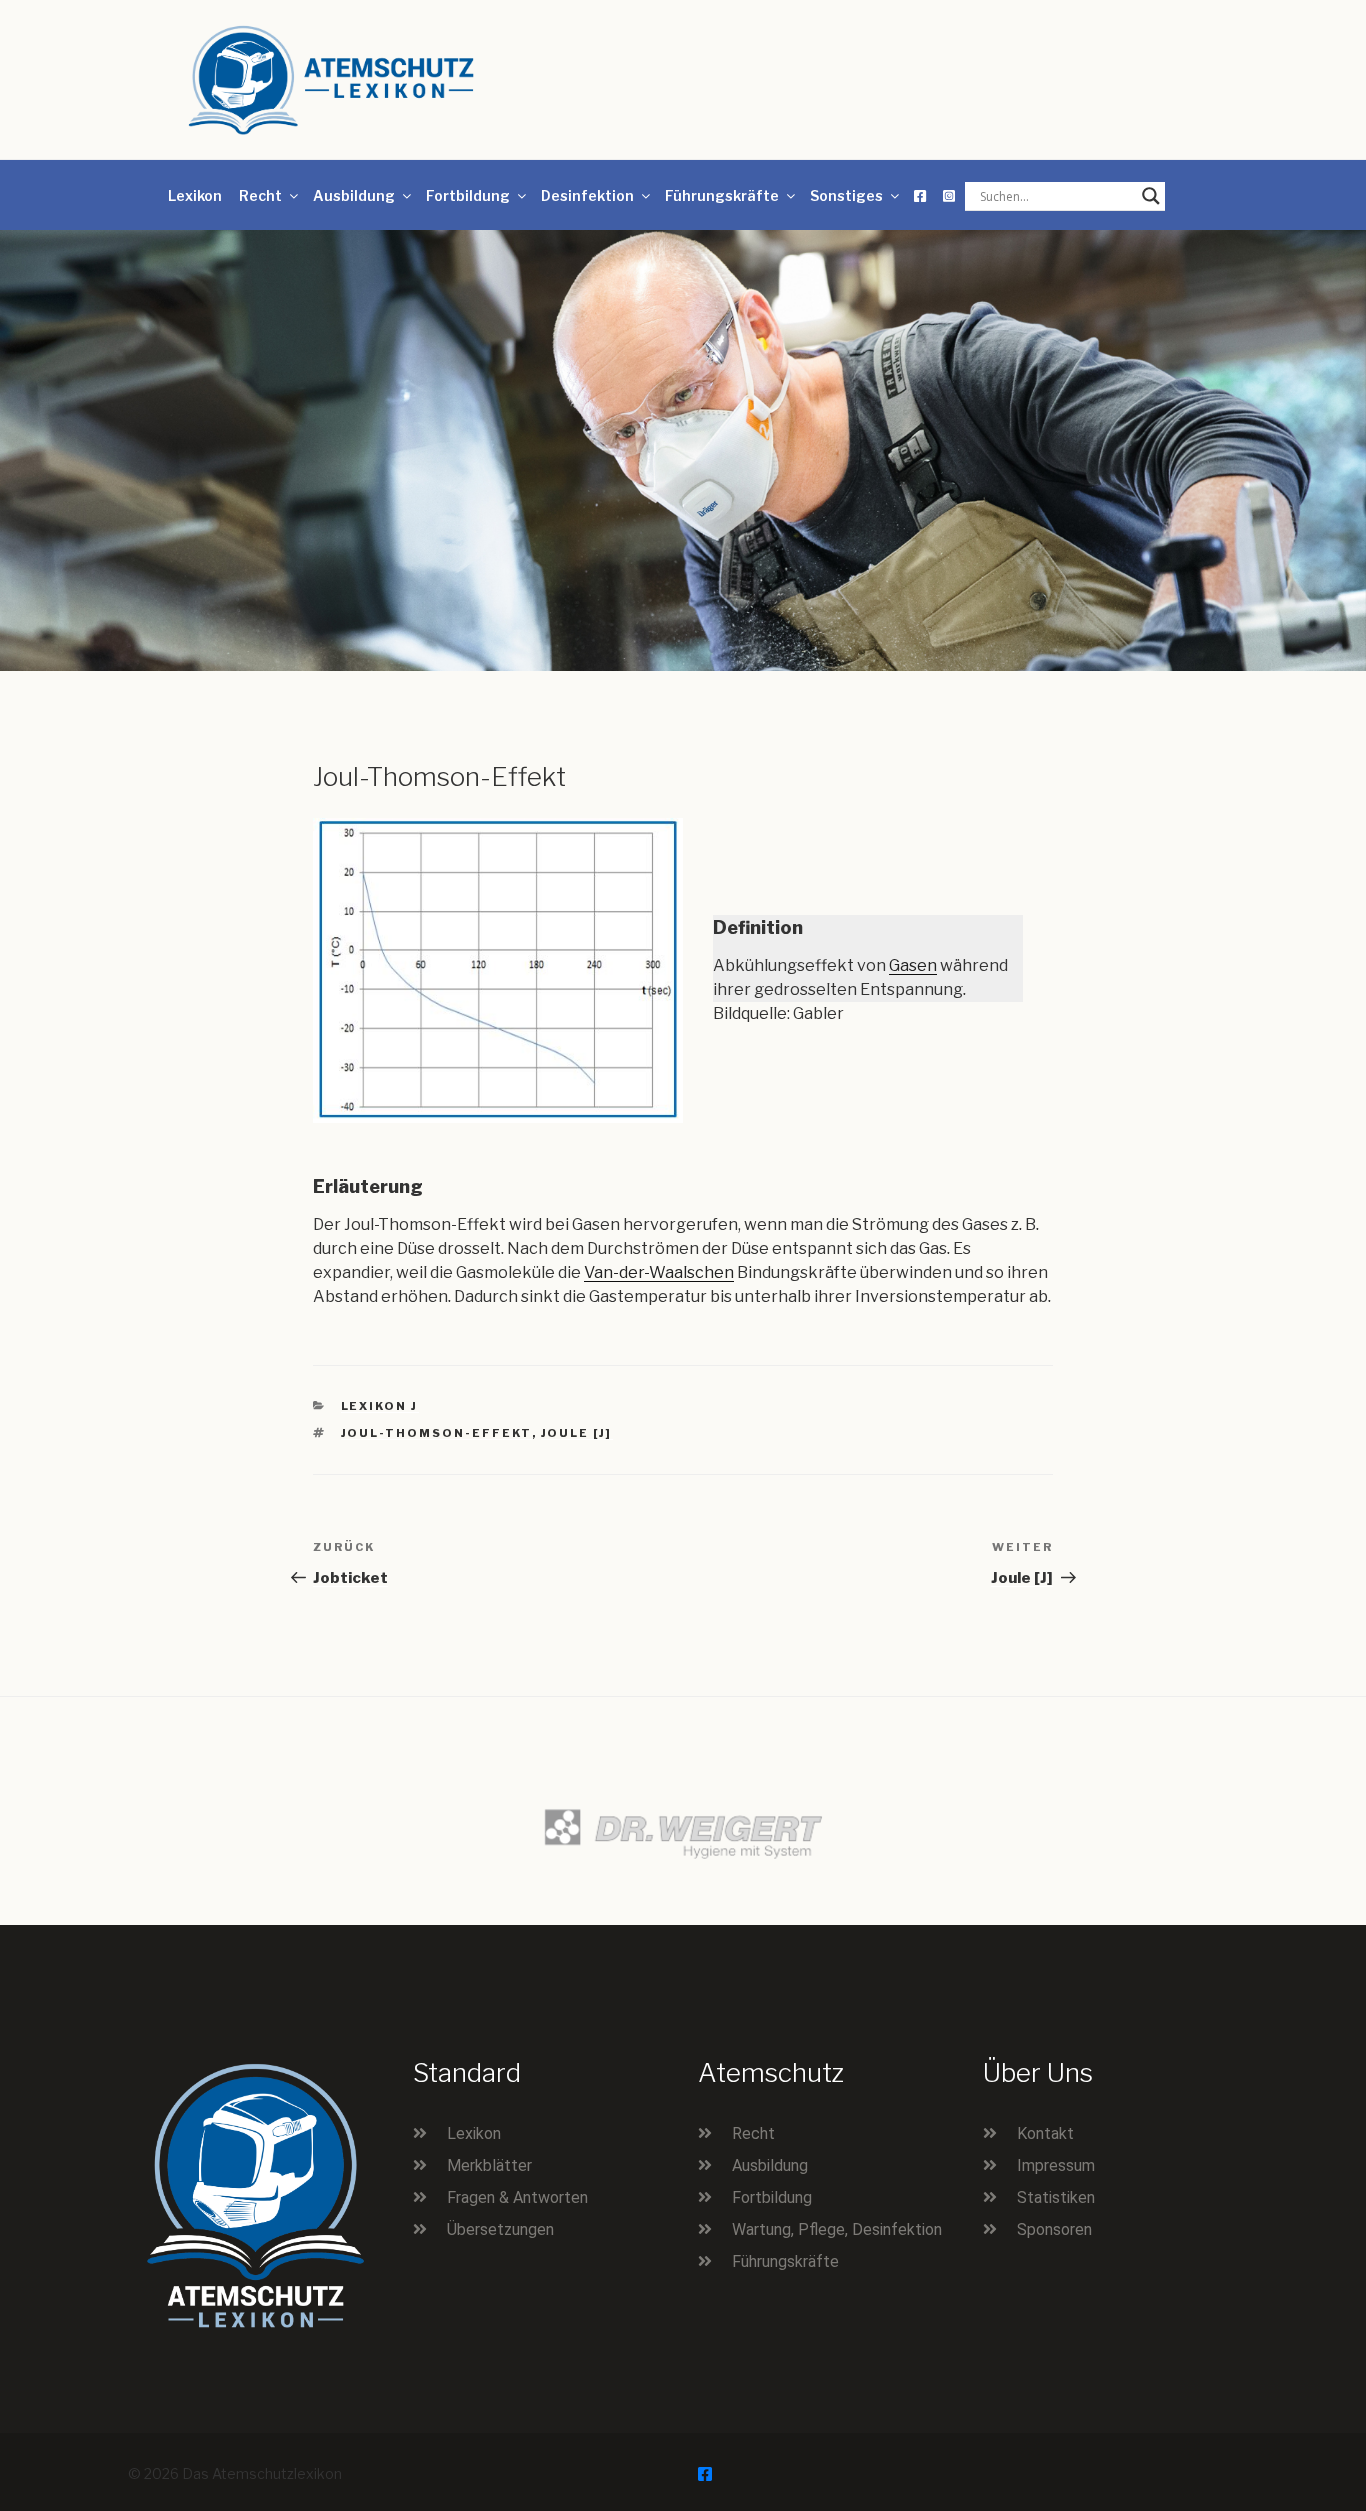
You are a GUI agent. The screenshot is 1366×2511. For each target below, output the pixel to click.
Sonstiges (846, 195)
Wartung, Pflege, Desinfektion (837, 2229)
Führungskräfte (722, 195)
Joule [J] (577, 1433)
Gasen (913, 965)
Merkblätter (489, 2165)
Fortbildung (468, 195)
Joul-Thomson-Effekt (436, 1433)
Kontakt (1045, 2133)
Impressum (1056, 2165)
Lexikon (195, 195)
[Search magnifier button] (1151, 196)
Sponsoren (1054, 2229)
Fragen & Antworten (517, 2197)
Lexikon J (380, 1406)
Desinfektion (587, 195)
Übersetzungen (500, 2229)
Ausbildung (354, 195)
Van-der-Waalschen (659, 1272)
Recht (260, 195)
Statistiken (1056, 2197)
